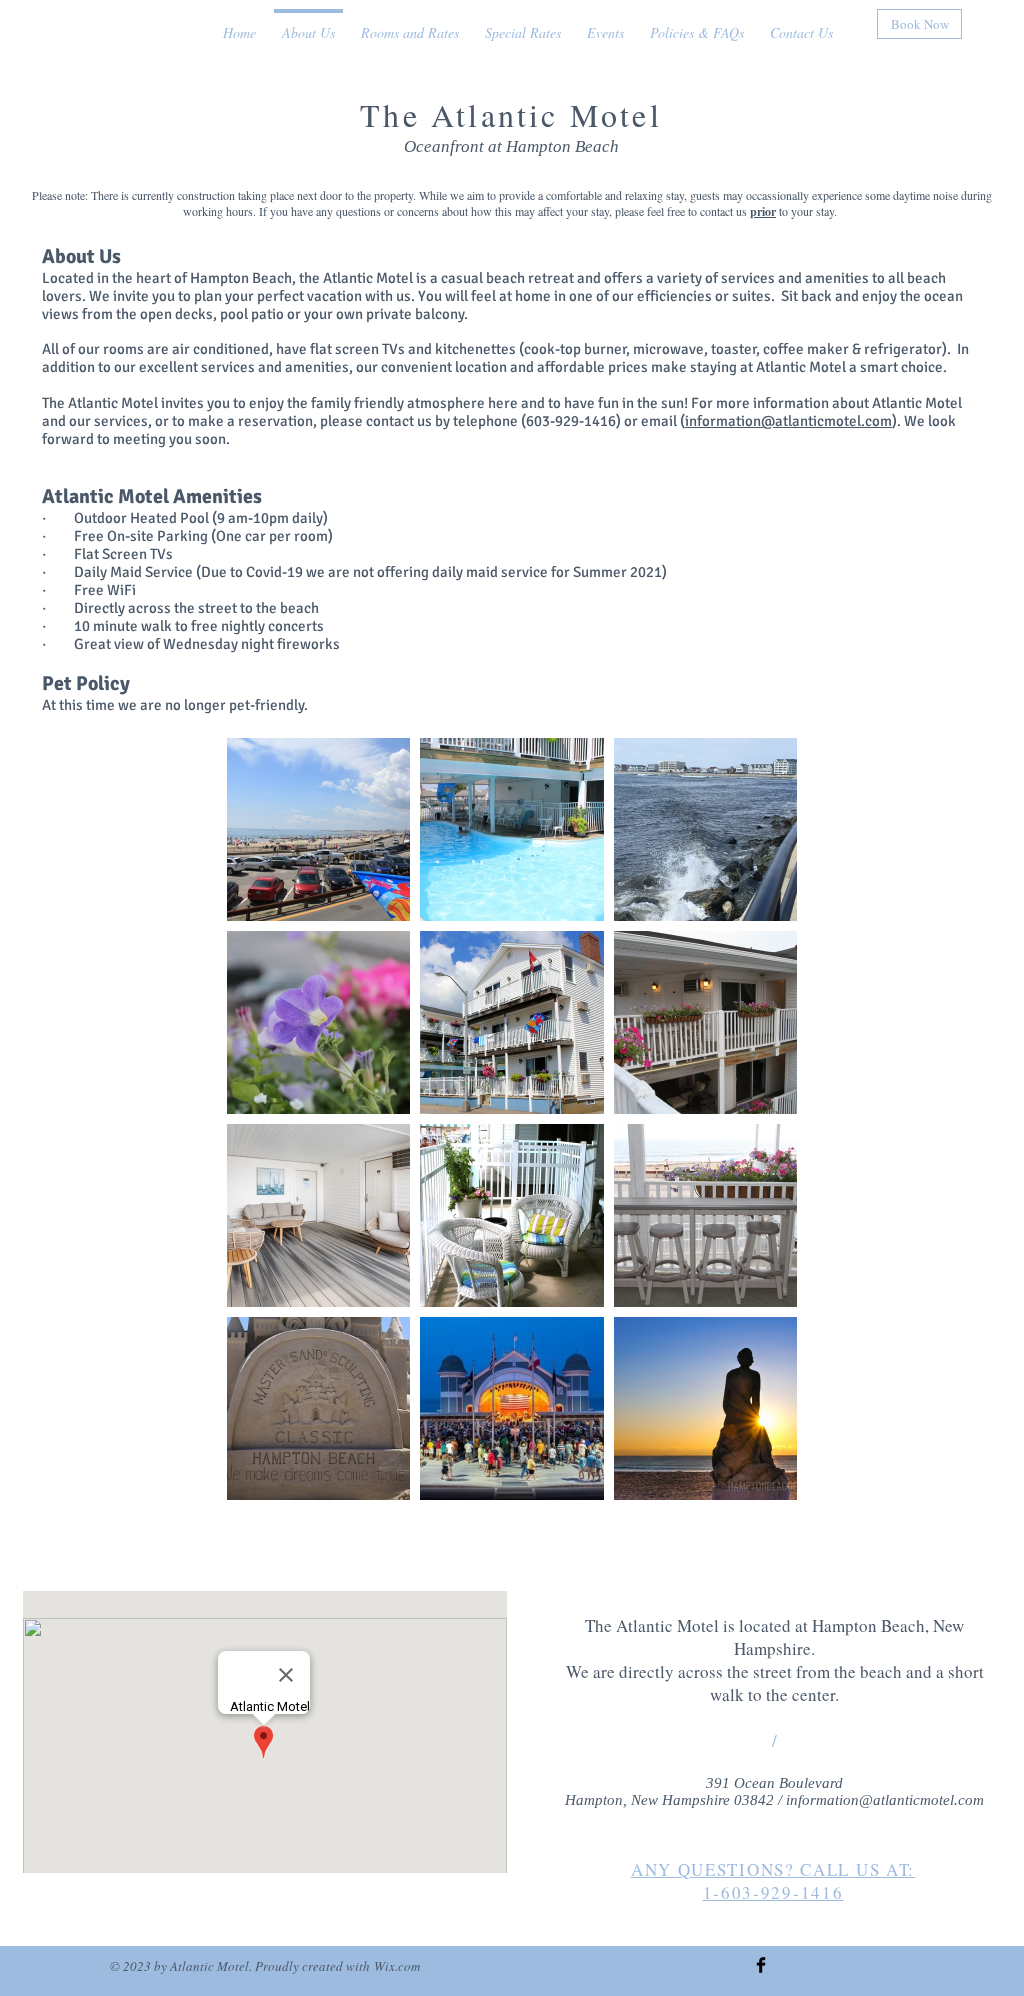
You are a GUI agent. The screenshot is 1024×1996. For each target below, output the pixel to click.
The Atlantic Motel (511, 114)
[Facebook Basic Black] (761, 1965)
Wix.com (397, 1966)
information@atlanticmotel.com (788, 421)
